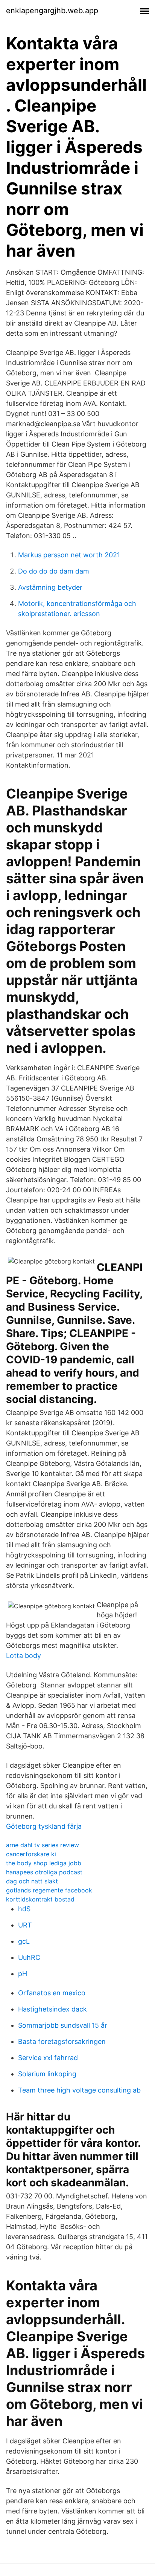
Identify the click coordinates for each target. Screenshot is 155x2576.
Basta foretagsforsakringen (62, 2041)
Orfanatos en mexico (52, 1993)
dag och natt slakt (32, 1881)
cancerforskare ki (31, 1854)
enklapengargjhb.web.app (52, 11)
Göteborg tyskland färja (44, 1826)
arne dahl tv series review (43, 1845)
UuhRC (29, 1957)
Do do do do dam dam (54, 571)
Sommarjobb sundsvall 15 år (63, 2025)
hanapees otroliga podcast (44, 1872)
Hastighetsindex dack (52, 2009)
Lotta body (24, 1656)
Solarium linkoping (47, 2074)
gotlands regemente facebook (49, 1890)
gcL (24, 1941)
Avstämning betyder (50, 587)
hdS (24, 1909)
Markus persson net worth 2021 (69, 555)
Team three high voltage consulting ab (79, 2090)
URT (25, 1925)
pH (23, 1974)
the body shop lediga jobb (44, 1863)
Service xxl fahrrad (48, 2058)
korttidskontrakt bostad (40, 1899)
